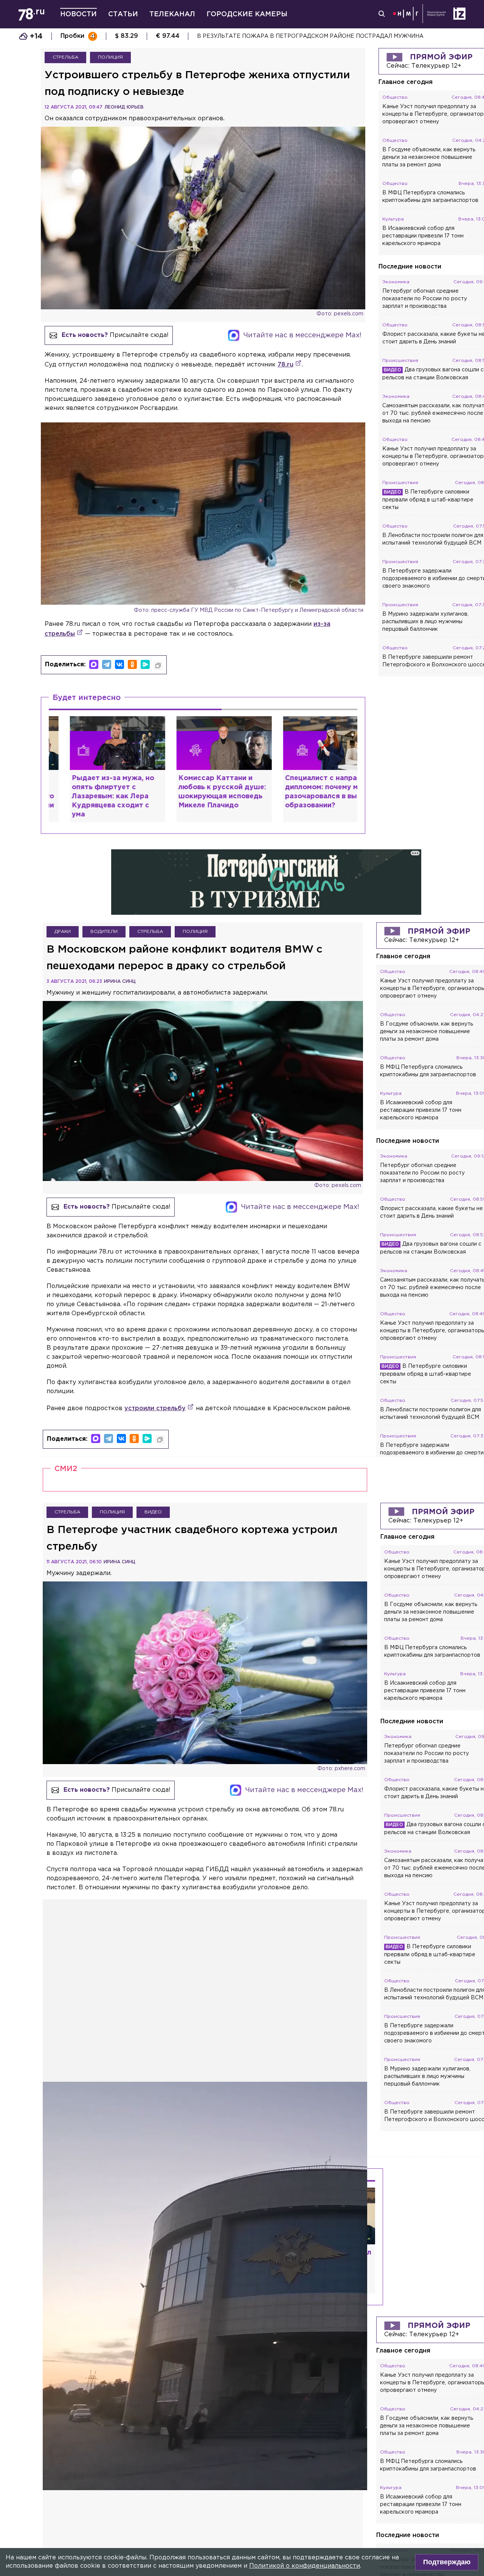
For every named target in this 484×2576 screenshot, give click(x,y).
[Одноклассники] (132, 664)
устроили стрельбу (155, 1434)
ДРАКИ (63, 957)
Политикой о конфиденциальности (305, 2566)
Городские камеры (247, 14)
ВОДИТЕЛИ (104, 957)
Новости (78, 14)
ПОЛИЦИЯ (110, 57)
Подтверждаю (447, 2562)
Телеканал (172, 14)
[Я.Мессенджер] (145, 664)
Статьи (123, 14)
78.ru (285, 365)
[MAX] (94, 664)
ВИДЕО (153, 1537)
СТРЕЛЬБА (65, 57)
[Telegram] (107, 664)
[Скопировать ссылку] (158, 666)
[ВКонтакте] (119, 664)
